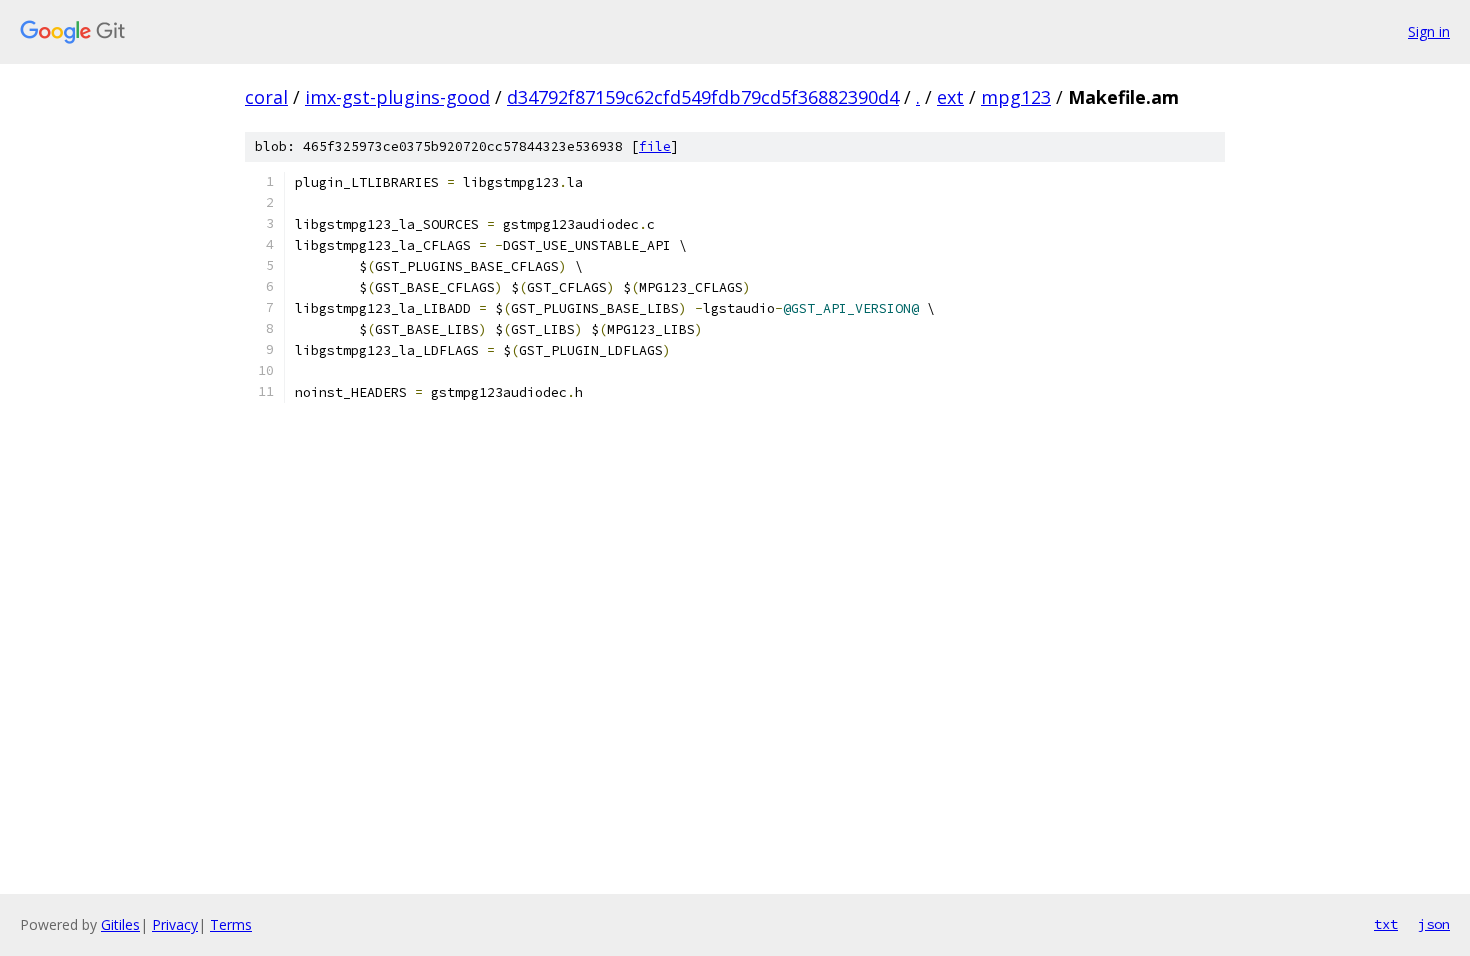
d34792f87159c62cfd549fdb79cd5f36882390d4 (703, 97)
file (655, 146)
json (1434, 924)
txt (1386, 924)
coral (266, 97)
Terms (231, 924)
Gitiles (120, 924)
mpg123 (1016, 97)
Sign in (1429, 31)
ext (950, 97)
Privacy (175, 924)
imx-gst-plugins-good (397, 97)
